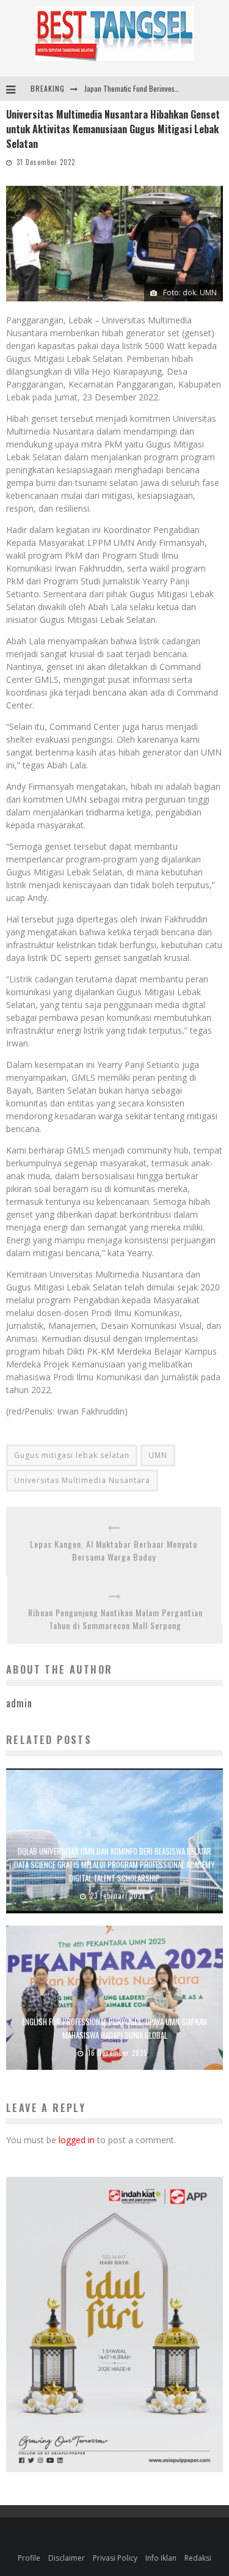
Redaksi (198, 2558)
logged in (77, 2140)
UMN (158, 1455)
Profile (29, 2558)
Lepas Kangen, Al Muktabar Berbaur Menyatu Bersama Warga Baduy (114, 1550)
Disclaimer (67, 2558)
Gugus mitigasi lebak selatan (72, 1455)
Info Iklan (161, 2558)
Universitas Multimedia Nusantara (82, 1480)
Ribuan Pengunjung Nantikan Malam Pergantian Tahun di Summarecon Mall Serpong (115, 1619)
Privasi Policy (115, 2558)
